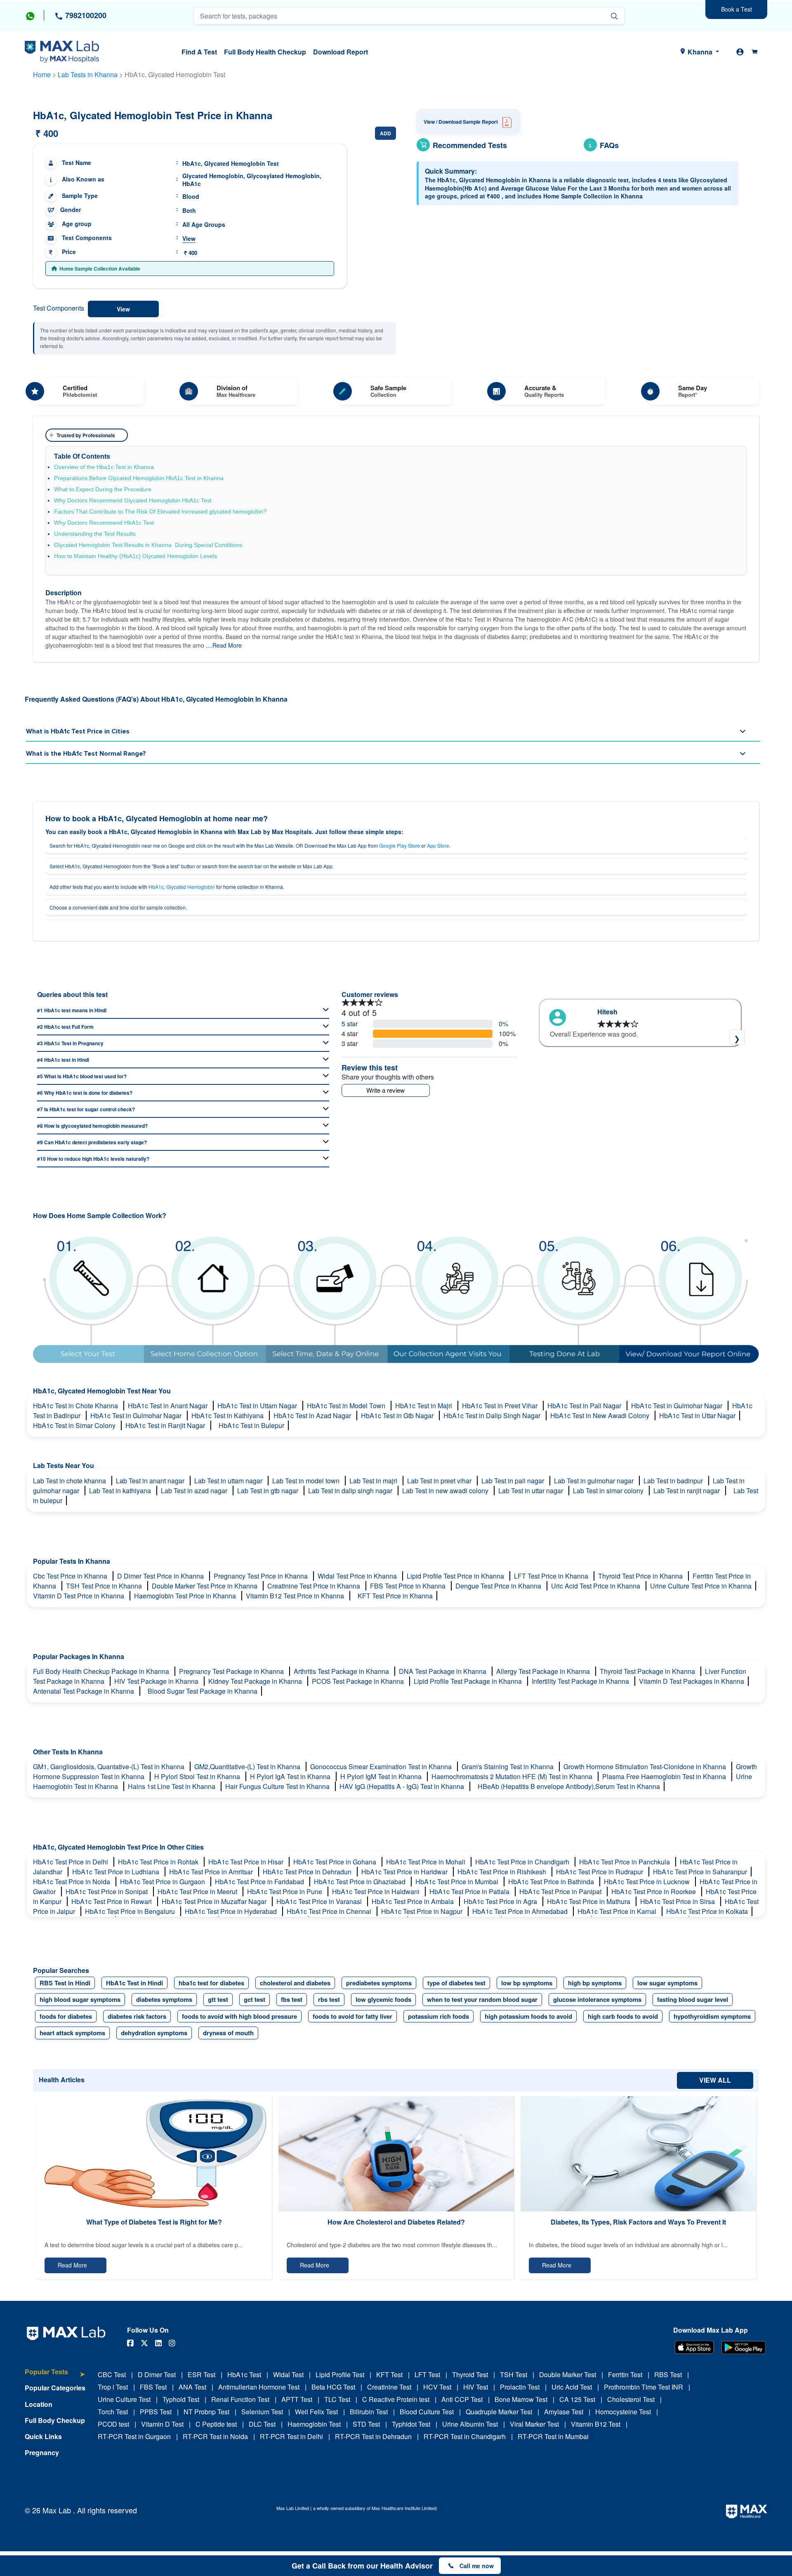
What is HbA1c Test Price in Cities (78, 731)
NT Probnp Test (206, 2412)
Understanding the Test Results (95, 534)
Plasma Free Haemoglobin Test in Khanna (665, 1776)
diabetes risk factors (137, 2016)
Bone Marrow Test (521, 2399)
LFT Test (427, 2374)
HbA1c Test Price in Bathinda (552, 1882)
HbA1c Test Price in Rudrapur (600, 1872)
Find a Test (199, 52)
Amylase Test (564, 2412)
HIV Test (476, 2387)
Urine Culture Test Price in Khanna (701, 1586)
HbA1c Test (244, 2374)
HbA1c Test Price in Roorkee (654, 1891)
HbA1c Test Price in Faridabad (260, 1882)
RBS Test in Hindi (65, 1983)
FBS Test (153, 2387)
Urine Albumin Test (470, 2424)
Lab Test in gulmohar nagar (595, 1481)
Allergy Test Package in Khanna (544, 1671)
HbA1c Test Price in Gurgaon (163, 1882)
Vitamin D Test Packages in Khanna (692, 1681)
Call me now (477, 2566)
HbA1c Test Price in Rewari (112, 1901)
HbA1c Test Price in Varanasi (320, 1901)
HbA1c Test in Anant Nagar (169, 1406)
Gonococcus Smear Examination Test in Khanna (382, 1766)
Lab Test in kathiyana (121, 1491)
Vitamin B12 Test (596, 2424)
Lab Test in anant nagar (151, 1481)
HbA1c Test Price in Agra (501, 1901)
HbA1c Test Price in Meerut (198, 1891)
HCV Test (437, 2387)
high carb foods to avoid (623, 2016)
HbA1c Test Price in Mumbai (458, 1882)
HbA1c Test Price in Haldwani (377, 1891)
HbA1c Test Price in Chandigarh (523, 1862)
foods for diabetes (66, 2016)
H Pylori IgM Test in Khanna (382, 1776)
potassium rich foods (438, 2016)
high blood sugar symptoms (80, 1999)
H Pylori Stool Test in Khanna (198, 1776)
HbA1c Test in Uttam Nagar (258, 1406)
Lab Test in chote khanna (70, 1481)
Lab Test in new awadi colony (446, 1491)
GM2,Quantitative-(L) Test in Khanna (248, 1766)
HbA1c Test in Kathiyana (228, 1415)
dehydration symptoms (154, 2033)
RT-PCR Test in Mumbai (553, 2436)
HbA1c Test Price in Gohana (336, 1862)
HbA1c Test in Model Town (347, 1406)
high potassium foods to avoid (528, 2016)
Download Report (341, 52)
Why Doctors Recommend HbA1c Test (104, 523)
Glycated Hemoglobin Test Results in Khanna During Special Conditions (148, 545)
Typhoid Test (181, 2399)
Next (737, 1037)
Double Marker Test (568, 2374)
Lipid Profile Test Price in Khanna (456, 1576)
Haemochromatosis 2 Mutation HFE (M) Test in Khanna (513, 1776)
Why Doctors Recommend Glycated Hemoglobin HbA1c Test (134, 500)
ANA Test (192, 2387)
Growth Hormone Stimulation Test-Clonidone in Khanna (646, 1766)
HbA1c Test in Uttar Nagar (697, 1415)
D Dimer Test (157, 2374)
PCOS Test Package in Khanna (359, 1681)
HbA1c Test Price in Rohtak (159, 1862)
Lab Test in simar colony (609, 1491)
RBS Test (668, 2374)
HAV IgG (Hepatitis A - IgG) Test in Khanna (403, 1786)
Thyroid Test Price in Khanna (641, 1576)
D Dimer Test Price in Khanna (161, 1576)
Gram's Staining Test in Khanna (508, 1766)
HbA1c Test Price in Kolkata (707, 1911)
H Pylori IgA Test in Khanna (291, 1776)
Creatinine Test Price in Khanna (315, 1586)
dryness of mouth (228, 2033)
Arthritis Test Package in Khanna (342, 1671)
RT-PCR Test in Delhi (291, 2436)
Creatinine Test (389, 2387)
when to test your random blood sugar (482, 1999)
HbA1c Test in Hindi (134, 1983)
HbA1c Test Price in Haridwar (405, 1872)
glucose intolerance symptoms (597, 1999)
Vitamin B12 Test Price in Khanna (296, 1596)
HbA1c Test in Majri (424, 1406)
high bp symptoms (595, 1983)
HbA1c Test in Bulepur (251, 1425)
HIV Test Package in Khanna (157, 1681)
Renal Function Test (240, 2399)
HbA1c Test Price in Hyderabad (232, 1911)
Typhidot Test (411, 2424)
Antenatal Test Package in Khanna (84, 1691)
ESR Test (202, 2374)
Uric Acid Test (572, 2387)
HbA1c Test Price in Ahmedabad (521, 1911)
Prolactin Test (520, 2387)
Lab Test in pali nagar (514, 1481)
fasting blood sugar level (693, 1999)
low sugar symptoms (667, 1983)
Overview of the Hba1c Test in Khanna (104, 467)
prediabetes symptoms (379, 1983)
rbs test (329, 1999)
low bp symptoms (527, 1983)
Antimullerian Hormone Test (259, 2387)
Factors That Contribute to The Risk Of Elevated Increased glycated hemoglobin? (160, 511)
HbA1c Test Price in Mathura (589, 1901)
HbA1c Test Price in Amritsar (212, 1872)
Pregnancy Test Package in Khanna (232, 1671)
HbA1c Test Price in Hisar (247, 1862)
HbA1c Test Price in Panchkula (625, 1862)
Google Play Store (400, 845)
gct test (255, 1999)
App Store (438, 845)
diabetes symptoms (164, 1999)
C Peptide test (216, 2424)
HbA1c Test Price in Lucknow (648, 1882)
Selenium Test (262, 2412)
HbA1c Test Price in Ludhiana (117, 1872)
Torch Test (113, 2412)
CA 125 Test (577, 2399)
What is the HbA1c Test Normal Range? (86, 754)
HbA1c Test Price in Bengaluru (131, 1911)
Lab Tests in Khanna (88, 74)
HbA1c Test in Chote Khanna (76, 1406)
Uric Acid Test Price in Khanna (596, 1586)
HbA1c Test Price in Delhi (71, 1862)
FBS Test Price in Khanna (409, 1586)
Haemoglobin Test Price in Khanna (186, 1596)
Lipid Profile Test (340, 2374)
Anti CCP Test (462, 2399)
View (189, 238)
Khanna (700, 52)
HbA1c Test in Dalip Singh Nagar (493, 1415)
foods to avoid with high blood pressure (239, 2016)
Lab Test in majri (374, 1481)
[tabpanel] (640, 1031)
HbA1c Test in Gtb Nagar (398, 1415)
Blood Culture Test (427, 2412)
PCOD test (113, 2424)
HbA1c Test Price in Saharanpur (700, 1872)
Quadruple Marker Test (499, 2412)
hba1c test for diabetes (211, 1983)
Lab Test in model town (307, 1481)
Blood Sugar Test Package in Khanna (203, 1691)
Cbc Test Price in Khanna (71, 1576)
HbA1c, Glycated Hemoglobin (182, 887)
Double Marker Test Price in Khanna (205, 1586)
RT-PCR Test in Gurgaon (134, 2436)
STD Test (366, 2424)
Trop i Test (113, 2387)
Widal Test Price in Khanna (358, 1576)
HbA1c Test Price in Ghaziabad (361, 1882)
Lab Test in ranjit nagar (687, 1491)
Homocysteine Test (623, 2412)
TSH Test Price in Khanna (105, 1586)
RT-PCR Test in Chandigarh (465, 2436)
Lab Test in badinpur (674, 1481)
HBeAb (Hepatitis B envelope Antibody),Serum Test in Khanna (569, 1786)
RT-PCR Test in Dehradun (373, 2436)
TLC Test (337, 2399)
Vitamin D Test (162, 2424)
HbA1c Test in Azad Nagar (313, 1415)
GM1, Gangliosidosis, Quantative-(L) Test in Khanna (110, 1766)
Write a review (385, 1090)
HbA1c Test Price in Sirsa (678, 1901)
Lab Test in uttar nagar (532, 1491)
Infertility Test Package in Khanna (581, 1681)
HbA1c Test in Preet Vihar (501, 1406)
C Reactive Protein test (396, 2399)
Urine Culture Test (124, 2399)
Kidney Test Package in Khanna (256, 1681)
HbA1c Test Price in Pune (285, 1891)
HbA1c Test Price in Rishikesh (503, 1872)
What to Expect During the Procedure (103, 489)
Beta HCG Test (333, 2387)
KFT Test (389, 2374)
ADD (385, 133)
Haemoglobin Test (314, 2424)
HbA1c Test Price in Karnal (618, 1911)
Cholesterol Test (631, 2399)
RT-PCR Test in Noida (215, 2436)
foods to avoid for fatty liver (352, 2016)
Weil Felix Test (316, 2412)
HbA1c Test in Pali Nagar (585, 1406)
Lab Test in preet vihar (440, 1481)
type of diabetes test (456, 1983)
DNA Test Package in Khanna (443, 1671)
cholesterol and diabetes (295, 1983)
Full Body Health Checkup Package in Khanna (102, 1671)
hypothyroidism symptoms (712, 2016)
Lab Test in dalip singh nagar (351, 1491)
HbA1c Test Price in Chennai (330, 1911)
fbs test (292, 1999)
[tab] (55, 2376)
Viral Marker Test (534, 2424)
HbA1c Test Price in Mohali (427, 1862)
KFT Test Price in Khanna (395, 1596)
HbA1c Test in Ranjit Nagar (166, 1425)
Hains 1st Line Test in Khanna (172, 1786)
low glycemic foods (383, 1999)
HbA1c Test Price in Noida (72, 1882)
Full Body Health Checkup (265, 52)
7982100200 (85, 15)
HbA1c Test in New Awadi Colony (601, 1415)
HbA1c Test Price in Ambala (414, 1901)
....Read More (224, 645)
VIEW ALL (715, 2080)
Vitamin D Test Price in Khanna (79, 1596)
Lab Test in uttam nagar (229, 1481)
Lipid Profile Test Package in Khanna (469, 1681)
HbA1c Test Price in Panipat (561, 1891)
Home (42, 74)
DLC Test (262, 2424)
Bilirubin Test (369, 2412)
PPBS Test (156, 2412)
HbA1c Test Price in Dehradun (308, 1872)
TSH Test (514, 2374)
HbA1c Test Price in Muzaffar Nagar (215, 1901)
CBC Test (112, 2374)
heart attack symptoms (72, 2033)
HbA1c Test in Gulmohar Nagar (678, 1406)
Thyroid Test (470, 2374)
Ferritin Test (625, 2374)
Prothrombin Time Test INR (643, 2387)
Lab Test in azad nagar (195, 1491)
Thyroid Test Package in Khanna (648, 1671)
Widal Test (288, 2374)
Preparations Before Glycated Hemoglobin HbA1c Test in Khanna (140, 478)
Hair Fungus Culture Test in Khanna (278, 1786)
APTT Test (297, 2399)
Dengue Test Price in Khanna (499, 1586)
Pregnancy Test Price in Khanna (262, 1576)
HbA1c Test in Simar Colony (75, 1425)
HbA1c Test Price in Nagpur (423, 1911)
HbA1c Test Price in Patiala (470, 1891)
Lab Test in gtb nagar (269, 1491)
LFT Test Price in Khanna (552, 1576)
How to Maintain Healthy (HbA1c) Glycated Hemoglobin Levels (136, 556)
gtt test (218, 1999)
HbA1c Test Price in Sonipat (107, 1891)
